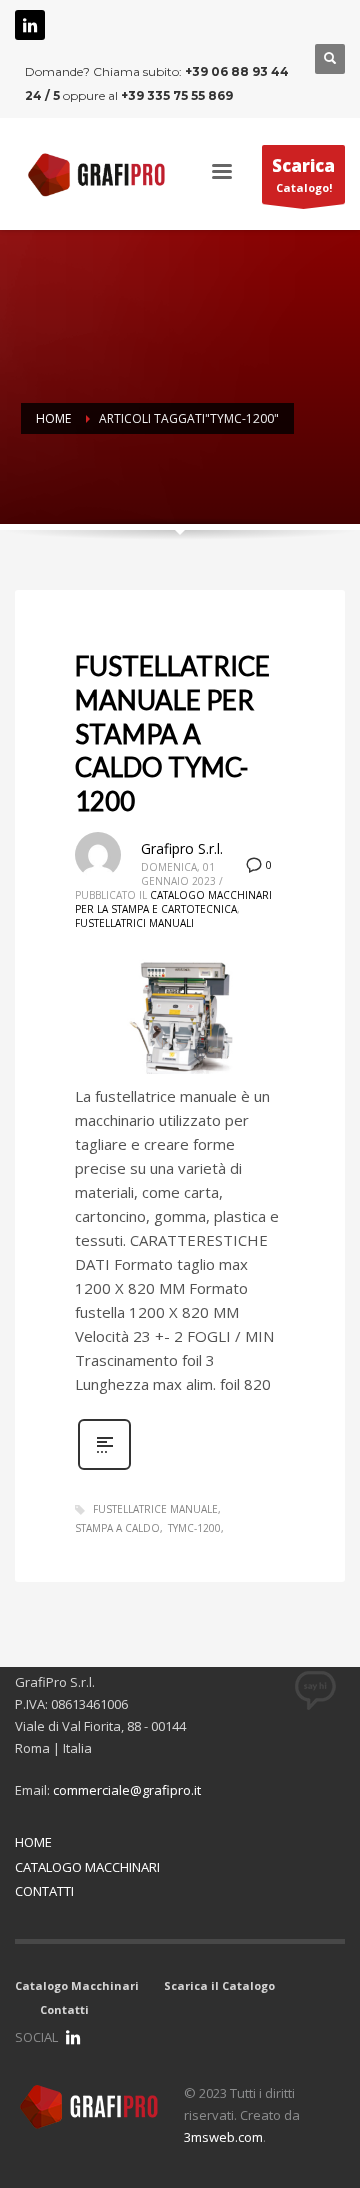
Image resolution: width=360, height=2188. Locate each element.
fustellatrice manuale (155, 1509)
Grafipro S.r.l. (182, 848)
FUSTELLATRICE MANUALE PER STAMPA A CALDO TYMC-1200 (172, 733)
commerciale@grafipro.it (127, 1790)
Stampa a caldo (117, 1528)
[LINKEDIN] (73, 2037)
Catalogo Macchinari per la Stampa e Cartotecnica (173, 902)
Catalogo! (303, 174)
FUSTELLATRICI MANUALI (134, 923)
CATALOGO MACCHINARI (87, 1867)
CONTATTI (44, 1891)
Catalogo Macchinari (77, 1985)
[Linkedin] (30, 25)
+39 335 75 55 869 (177, 95)
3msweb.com (223, 2137)
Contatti (64, 2009)
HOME (33, 1842)
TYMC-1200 (194, 1528)
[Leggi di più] (104, 1467)
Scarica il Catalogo (219, 1985)
